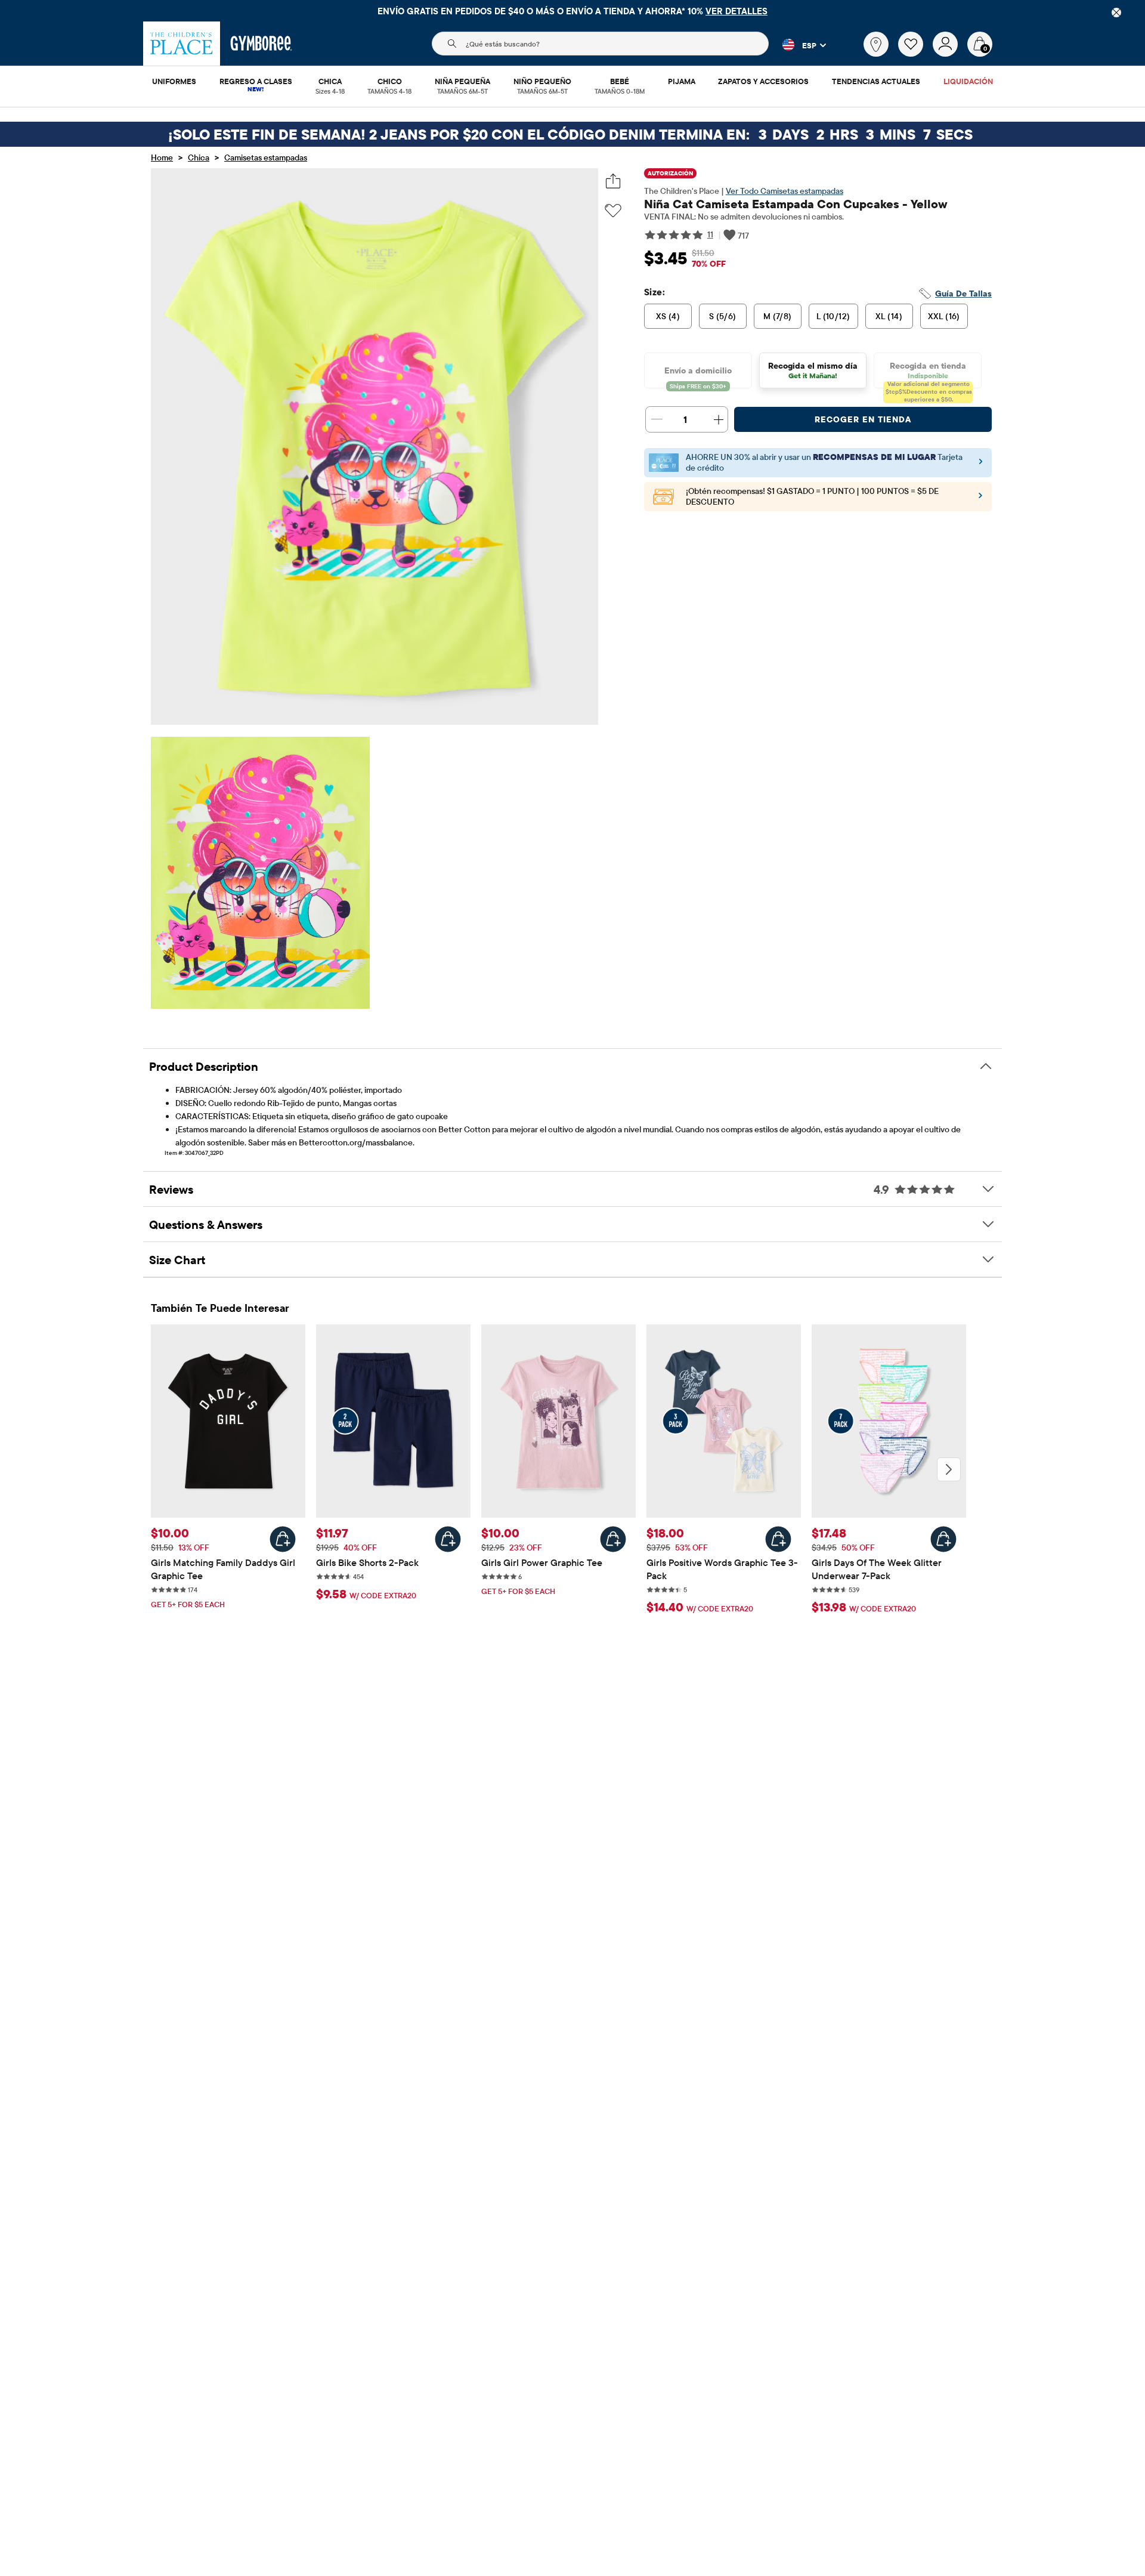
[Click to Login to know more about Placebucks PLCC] (980, 499)
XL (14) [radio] (889, 316)
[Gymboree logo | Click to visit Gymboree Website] (262, 44)
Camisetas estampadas (266, 157)
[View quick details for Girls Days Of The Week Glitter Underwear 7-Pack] (943, 1539)
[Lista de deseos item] (915, 54)
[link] (876, 44)
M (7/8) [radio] (778, 316)
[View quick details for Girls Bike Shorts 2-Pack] (448, 1539)
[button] (797, 45)
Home (162, 157)
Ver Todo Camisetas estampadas (785, 191)
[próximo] (949, 1469)
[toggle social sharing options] (613, 181)
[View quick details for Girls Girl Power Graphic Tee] (613, 1539)
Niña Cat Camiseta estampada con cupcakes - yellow (796, 204)
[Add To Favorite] (613, 211)
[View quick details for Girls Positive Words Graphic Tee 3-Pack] (778, 1539)
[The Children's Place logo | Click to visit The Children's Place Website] (182, 44)
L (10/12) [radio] (833, 316)
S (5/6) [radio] (723, 316)
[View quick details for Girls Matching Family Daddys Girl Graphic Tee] (283, 1539)
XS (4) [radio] (668, 316)
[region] (572, 11)
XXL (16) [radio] (944, 316)
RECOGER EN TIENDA (863, 419)
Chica (199, 157)
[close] (1116, 13)
